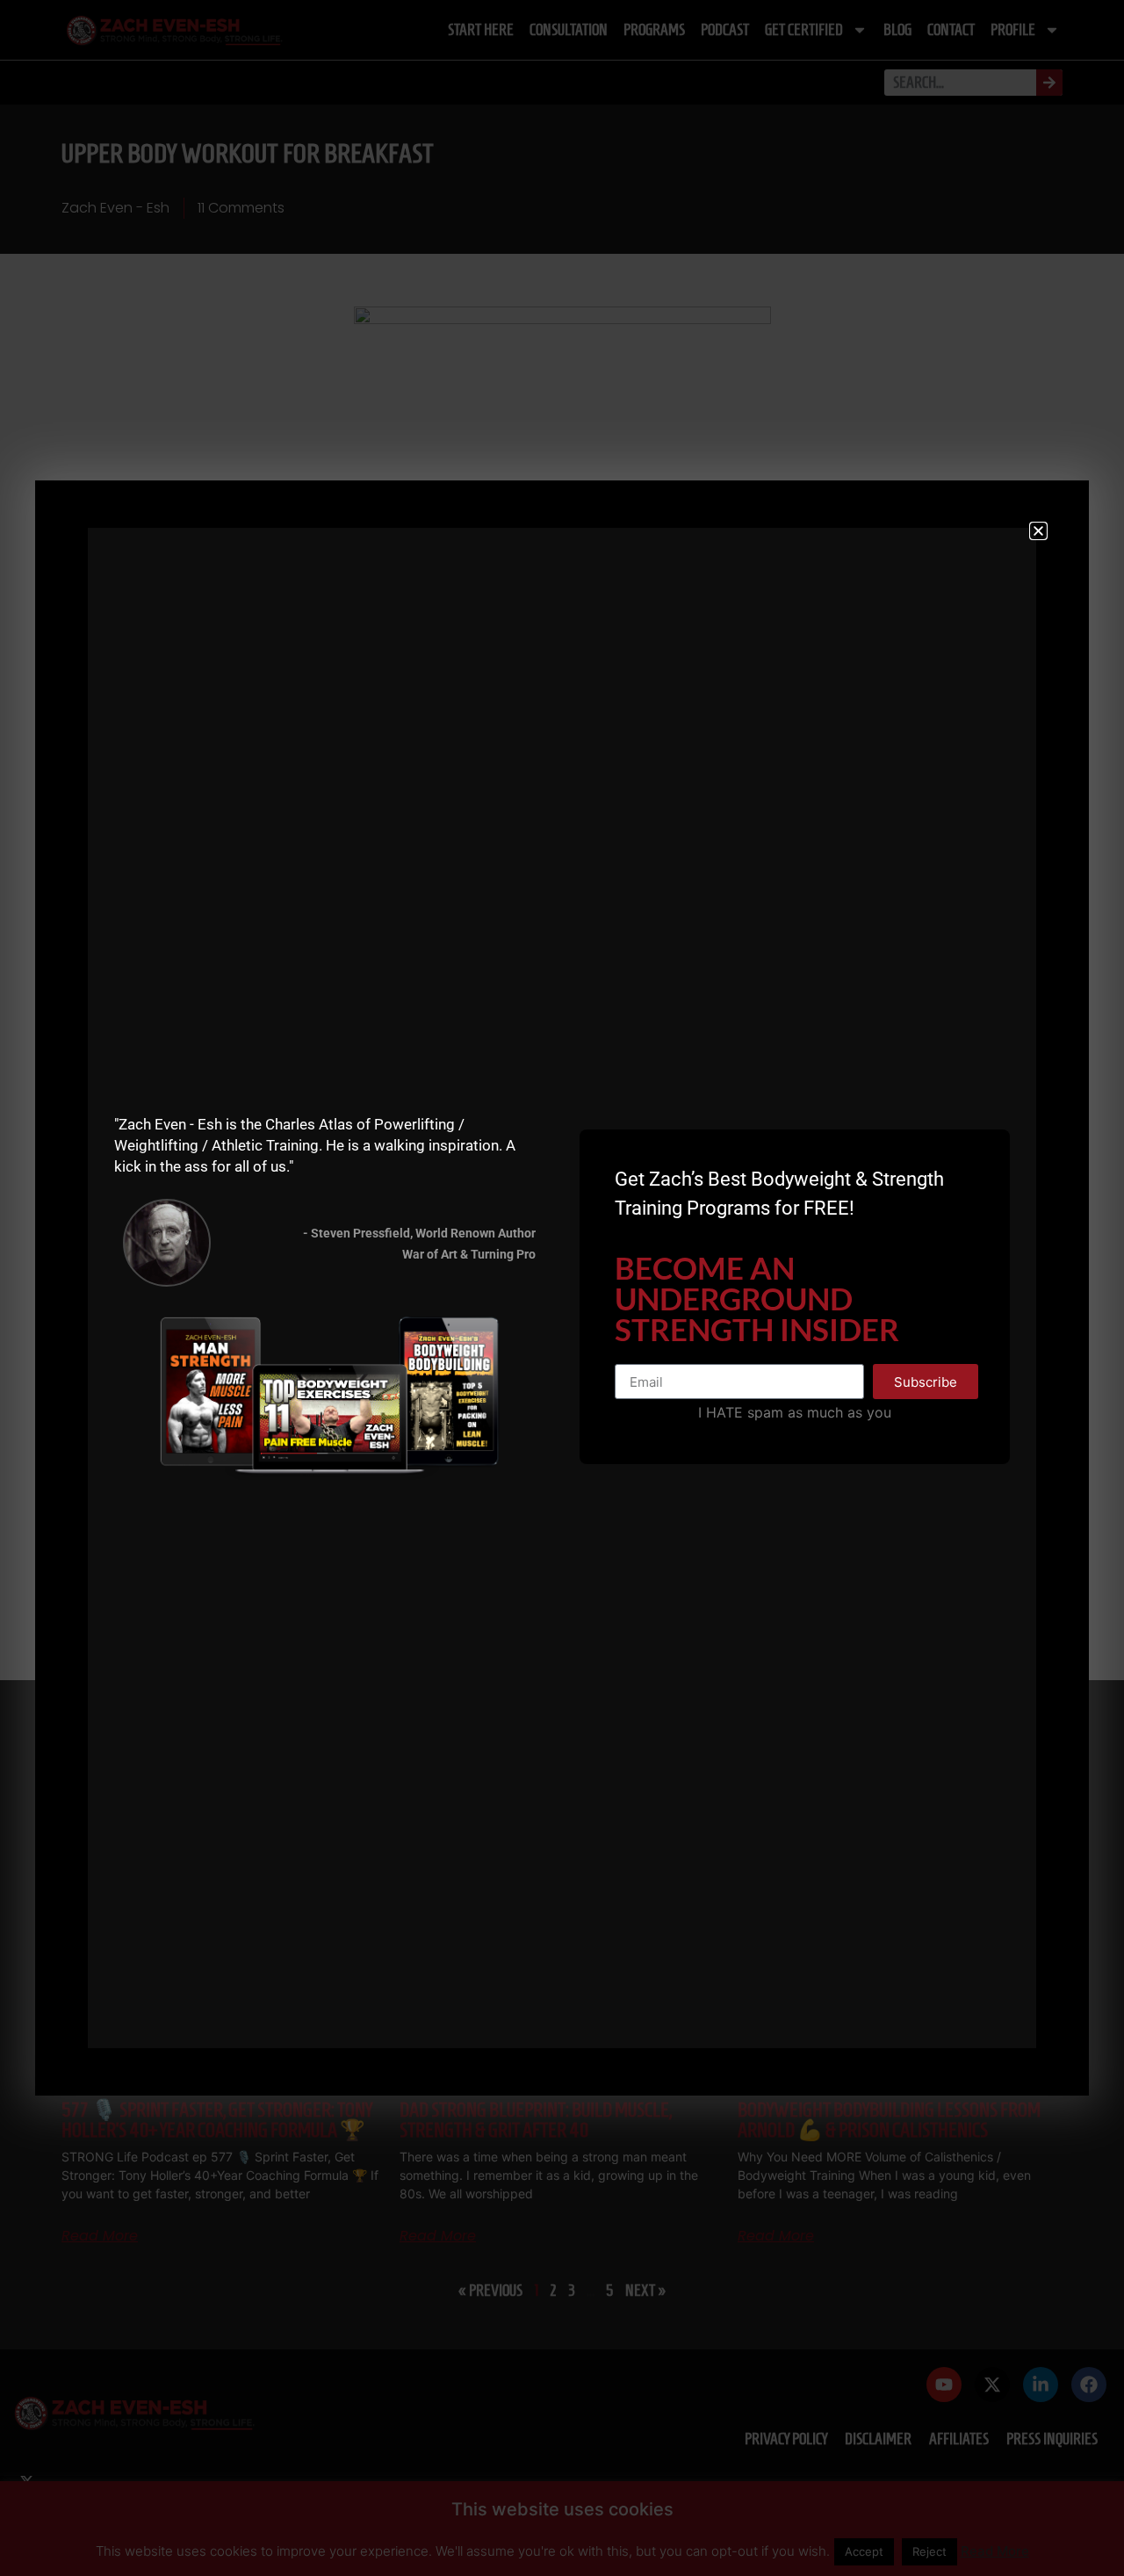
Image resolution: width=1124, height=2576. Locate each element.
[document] (562, 1288)
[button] (1038, 531)
